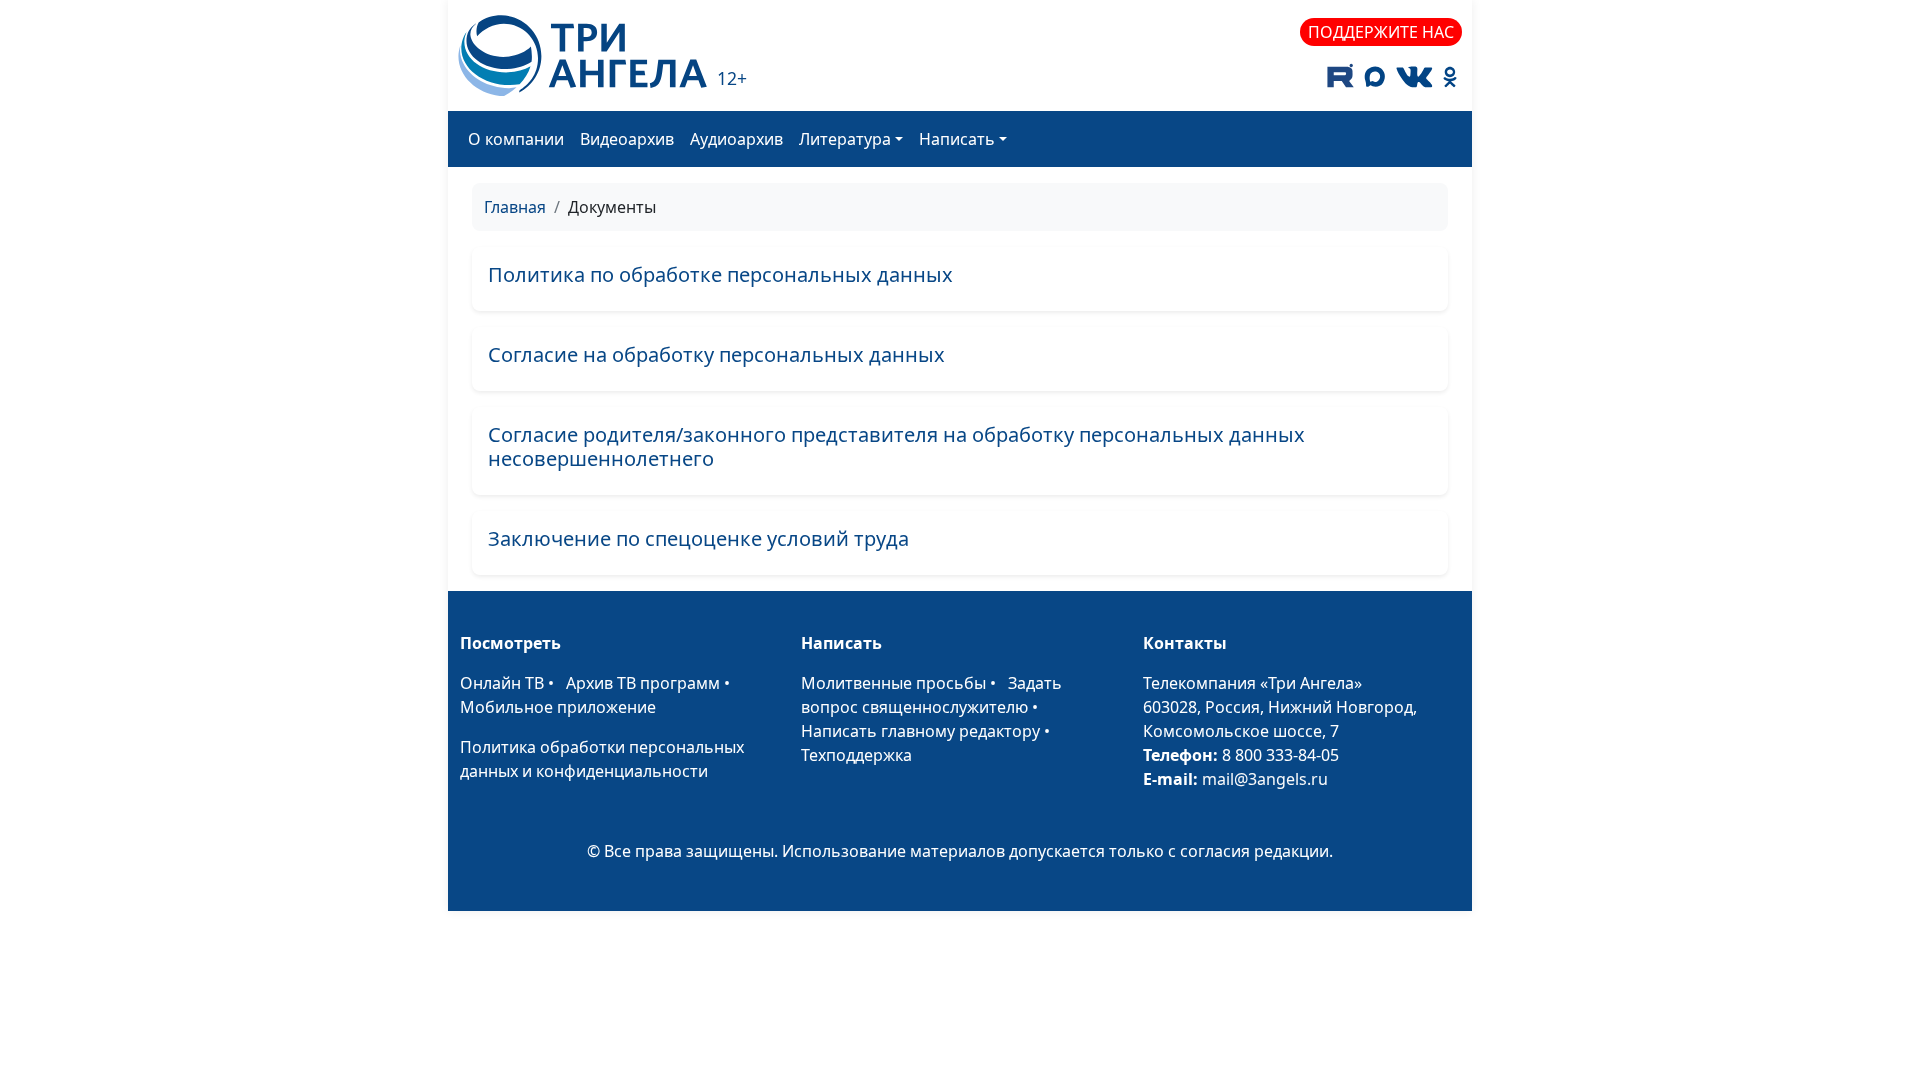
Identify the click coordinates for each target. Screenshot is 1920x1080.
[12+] (582, 55)
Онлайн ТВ (502, 683)
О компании (516, 139)
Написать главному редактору (920, 731)
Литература (845, 139)
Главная (515, 207)
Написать (957, 139)
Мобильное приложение (558, 707)
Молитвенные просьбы (893, 683)
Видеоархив (627, 139)
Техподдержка (856, 755)
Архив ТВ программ (643, 683)
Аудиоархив (736, 139)
